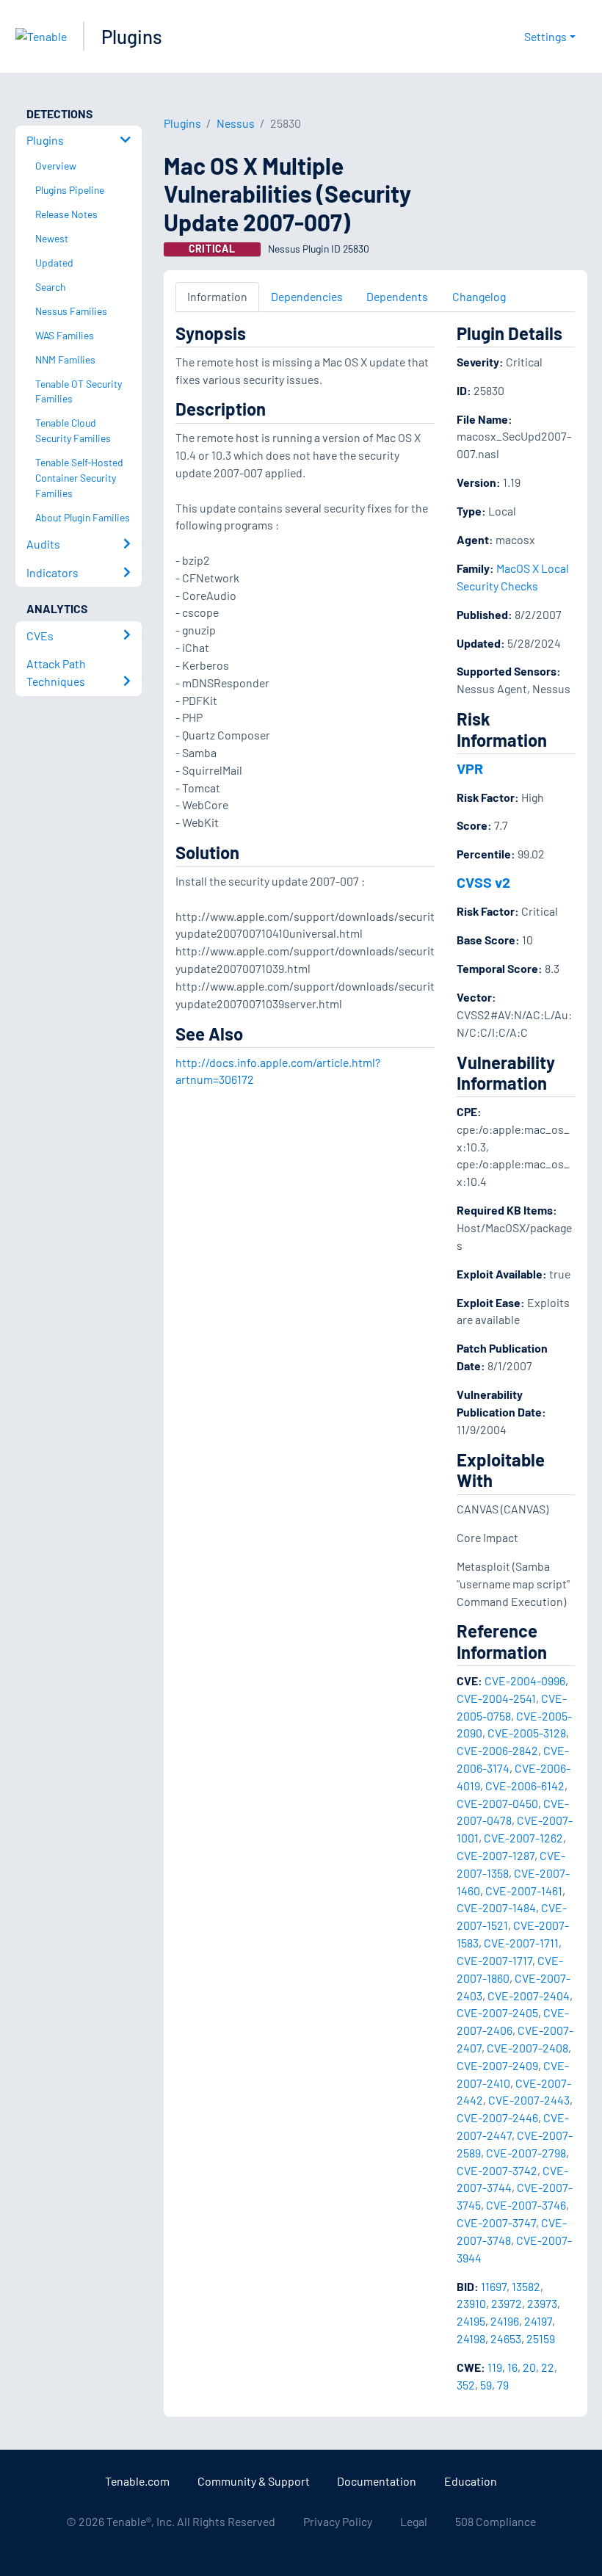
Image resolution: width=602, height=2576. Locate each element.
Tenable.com (137, 2481)
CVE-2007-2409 (497, 2065)
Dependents (397, 296)
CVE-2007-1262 (523, 1838)
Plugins (132, 36)
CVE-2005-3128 (527, 1733)
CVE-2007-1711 (521, 1943)
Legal (414, 2521)
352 (466, 2385)
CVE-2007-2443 (529, 2100)
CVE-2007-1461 (524, 1891)
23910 (471, 2303)
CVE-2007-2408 (527, 2048)
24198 (471, 2338)
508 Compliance (496, 2521)
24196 (505, 2321)
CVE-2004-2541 (496, 1698)
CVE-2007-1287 (496, 1855)
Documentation (377, 2481)
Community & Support (254, 2481)
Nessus (236, 123)
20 (529, 2367)
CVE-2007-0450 (497, 1803)
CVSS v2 (483, 882)
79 (503, 2385)
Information (217, 296)
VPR (470, 768)
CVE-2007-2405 (497, 2012)
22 (548, 2367)
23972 (507, 2303)
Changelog (479, 296)
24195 (471, 2321)
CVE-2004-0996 (525, 1680)
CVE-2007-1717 (494, 1960)
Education (471, 2481)
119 (495, 2367)
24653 (506, 2338)
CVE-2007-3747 (496, 2222)
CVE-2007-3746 (526, 2205)
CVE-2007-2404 (529, 1996)
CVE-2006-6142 (525, 1786)
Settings (545, 36)
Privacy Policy (338, 2521)
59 (486, 2385)
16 (512, 2367)
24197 (538, 2321)
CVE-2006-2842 (497, 1750)
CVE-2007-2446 (497, 2117)
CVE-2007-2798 (526, 2153)
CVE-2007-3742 (497, 2170)
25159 (541, 2338)
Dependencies (307, 296)
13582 (526, 2286)
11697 (494, 2286)
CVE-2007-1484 (496, 1907)
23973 (542, 2303)
